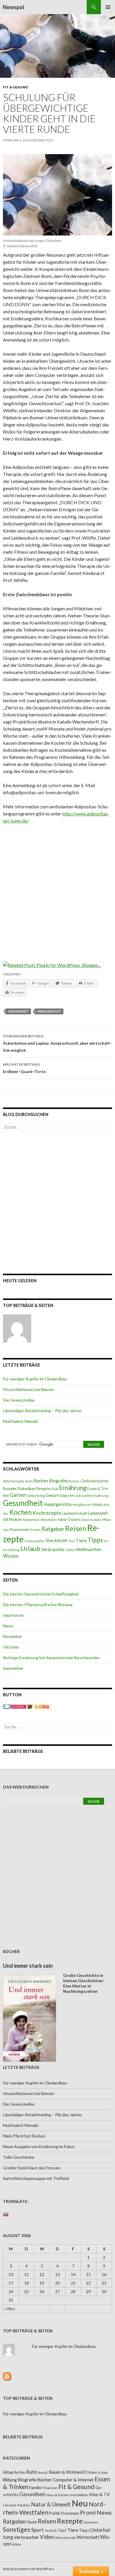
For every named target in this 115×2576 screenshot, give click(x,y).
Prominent (70, 2513)
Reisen (76, 1528)
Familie (35, 2487)
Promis (35, 1530)
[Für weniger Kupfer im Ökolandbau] (17, 1329)
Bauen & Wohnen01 (68, 2472)
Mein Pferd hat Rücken (24, 2136)
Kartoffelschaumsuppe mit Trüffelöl (36, 2178)
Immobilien (79, 2495)
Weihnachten (89, 1549)
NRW (63, 1520)
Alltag (8, 2472)
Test (72, 1541)
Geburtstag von (60, 1495)
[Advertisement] (57, 889)
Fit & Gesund (15, 87)
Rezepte (70, 2521)
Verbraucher (53, 1549)
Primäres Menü (108, 7)
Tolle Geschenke (19, 2157)
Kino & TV (100, 2494)
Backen (41, 1481)
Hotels (98, 1505)
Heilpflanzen (82, 1505)
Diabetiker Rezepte (34, 1489)
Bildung (10, 2480)
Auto (29, 1481)
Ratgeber (53, 1529)
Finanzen (50, 2488)
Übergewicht (49, 1011)
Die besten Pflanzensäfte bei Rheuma (38, 1605)
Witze (17, 2544)
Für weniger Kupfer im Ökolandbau (35, 1379)
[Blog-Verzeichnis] (15, 1706)
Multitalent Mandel (20, 1421)
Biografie (58, 1481)
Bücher (74, 1481)
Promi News (96, 2512)
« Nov (10, 2309)
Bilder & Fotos (98, 2472)
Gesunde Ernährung (92, 1495)
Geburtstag (36, 1495)
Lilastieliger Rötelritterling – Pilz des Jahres (42, 1411)
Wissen (11, 1556)
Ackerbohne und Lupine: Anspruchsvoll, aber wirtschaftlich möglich (57, 1043)
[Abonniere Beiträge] (7, 2376)
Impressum (13, 1615)
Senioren (91, 2522)
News (8, 1626)
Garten (18, 1495)
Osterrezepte (91, 1520)
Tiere (81, 1540)
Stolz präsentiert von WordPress (29, 2569)
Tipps (95, 1540)
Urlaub (30, 1549)
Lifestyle (10, 2505)
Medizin (15, 1520)
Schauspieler (35, 1541)
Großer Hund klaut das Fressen (32, 2168)
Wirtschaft (88, 2537)
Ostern (74, 1519)
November (13, 1636)
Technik (51, 2530)
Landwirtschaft (75, 1513)
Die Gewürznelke (19, 1400)
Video (70, 1550)
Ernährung (73, 1488)
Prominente (19, 1530)
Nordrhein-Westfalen (40, 1520)
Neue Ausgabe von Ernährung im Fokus (39, 2146)
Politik (55, 2513)
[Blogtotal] (39, 1706)
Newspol (14, 7)
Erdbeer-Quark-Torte (24, 1068)
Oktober (11, 1647)
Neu (80, 2503)
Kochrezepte (47, 1513)
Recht (32, 2522)
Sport (37, 2530)
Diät (55, 1489)
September (13, 1668)
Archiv (19, 2472)
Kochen (20, 1512)
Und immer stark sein (28, 1966)
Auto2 (43, 2472)
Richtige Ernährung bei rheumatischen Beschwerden (51, 1658)
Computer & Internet (73, 2480)
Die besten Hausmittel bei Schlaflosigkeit (41, 1594)
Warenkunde (65, 2538)
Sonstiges (17, 2529)
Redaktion (43, 140)
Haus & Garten (58, 2495)
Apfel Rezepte (14, 1481)
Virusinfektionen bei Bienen (29, 1389)
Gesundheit (18, 1011)
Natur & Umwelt (51, 2504)
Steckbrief (56, 1540)
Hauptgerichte (58, 1504)
